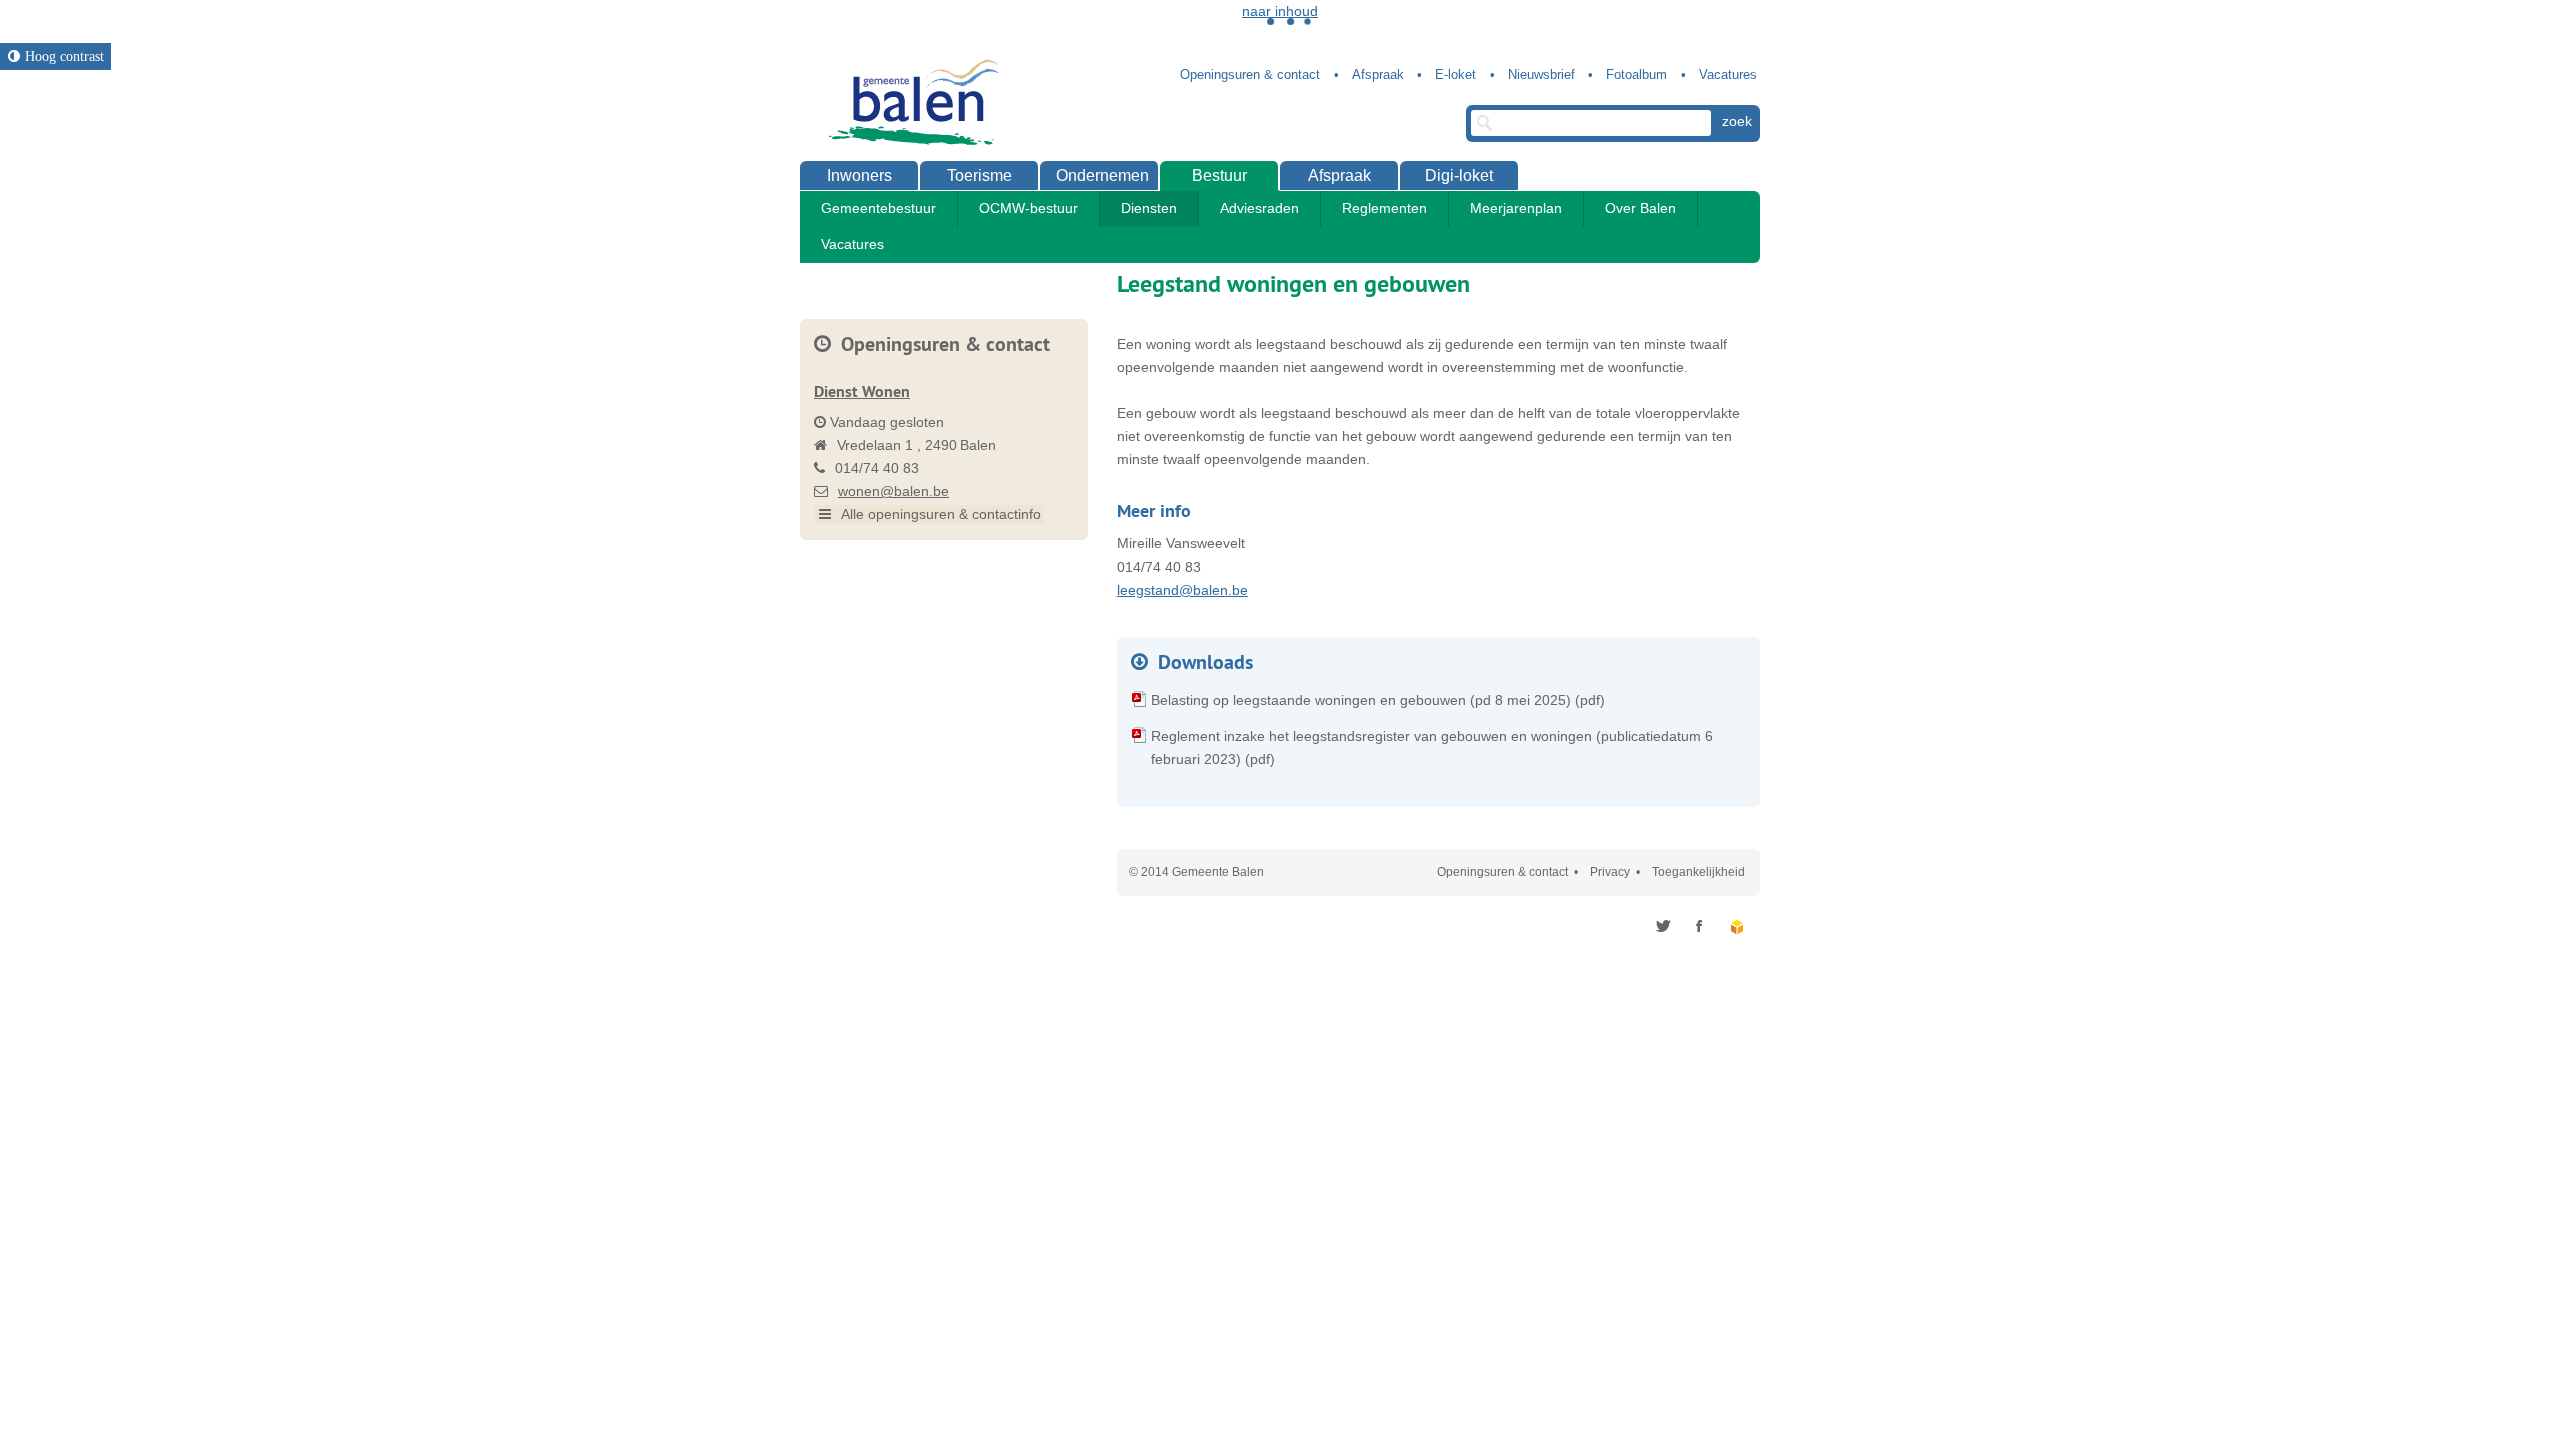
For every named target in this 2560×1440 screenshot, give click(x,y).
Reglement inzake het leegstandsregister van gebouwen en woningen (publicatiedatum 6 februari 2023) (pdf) (1432, 747)
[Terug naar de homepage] (909, 102)
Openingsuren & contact (1502, 872)
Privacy (1610, 872)
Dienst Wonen (862, 391)
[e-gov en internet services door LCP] (1738, 926)
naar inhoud (1280, 11)
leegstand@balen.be (1182, 590)
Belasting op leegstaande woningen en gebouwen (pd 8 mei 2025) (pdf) (1378, 700)
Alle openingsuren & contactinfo (939, 514)
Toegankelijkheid (1698, 872)
